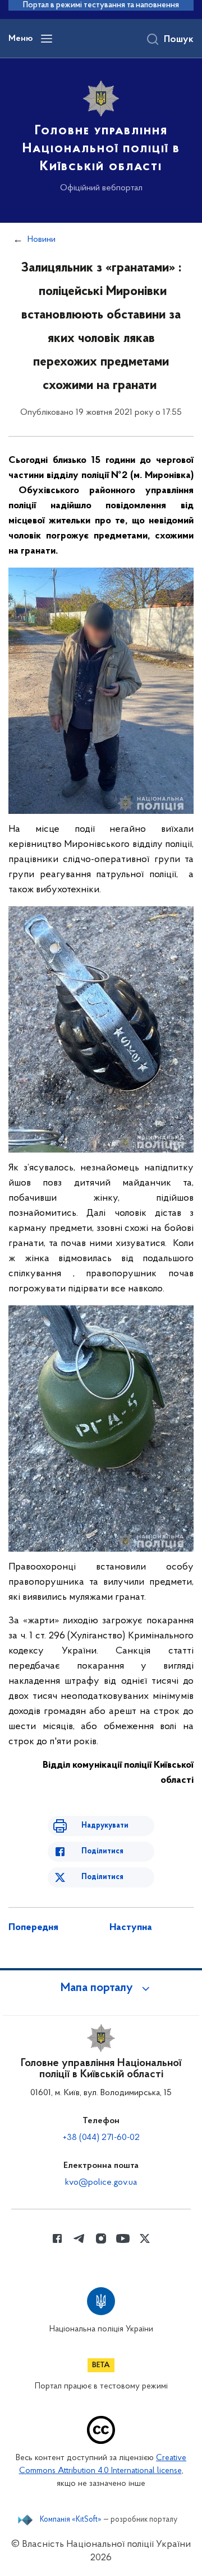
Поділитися (102, 1851)
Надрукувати (105, 1826)
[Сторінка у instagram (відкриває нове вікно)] (101, 2238)
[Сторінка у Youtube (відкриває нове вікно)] (123, 2238)
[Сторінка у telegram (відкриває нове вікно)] (79, 2238)
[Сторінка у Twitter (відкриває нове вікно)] (145, 2238)
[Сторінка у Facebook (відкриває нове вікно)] (57, 2238)
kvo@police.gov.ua (101, 2182)
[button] (101, 1988)
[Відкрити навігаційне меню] (47, 39)
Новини (42, 240)
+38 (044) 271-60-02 (101, 2138)
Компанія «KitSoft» (71, 2520)
